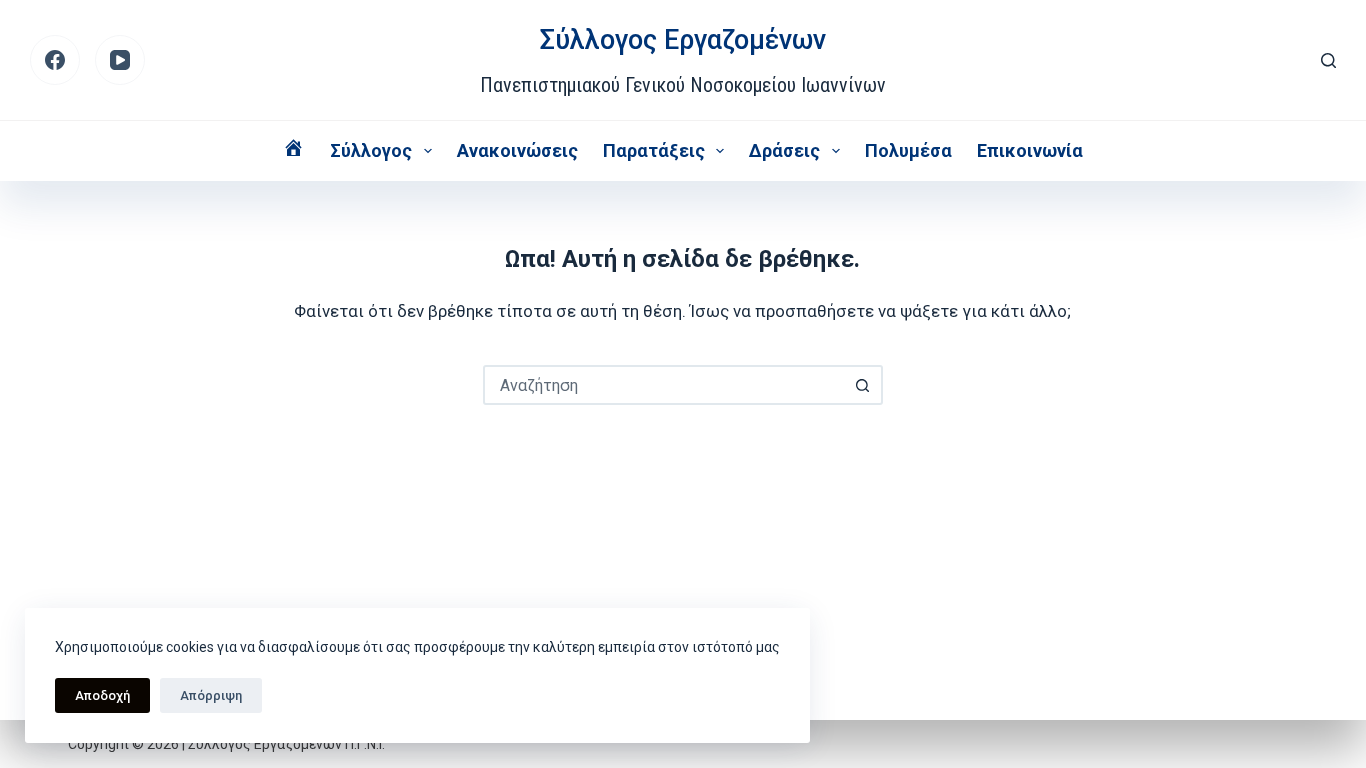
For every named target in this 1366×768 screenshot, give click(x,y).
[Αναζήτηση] (1328, 60)
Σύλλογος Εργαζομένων (683, 40)
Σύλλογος (371, 150)
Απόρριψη (211, 695)
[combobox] (665, 385)
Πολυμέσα (908, 150)
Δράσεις (784, 150)
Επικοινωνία (1030, 150)
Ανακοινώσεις (517, 150)
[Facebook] (55, 60)
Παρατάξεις (654, 150)
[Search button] (863, 385)
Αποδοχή (102, 695)
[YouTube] (120, 60)
